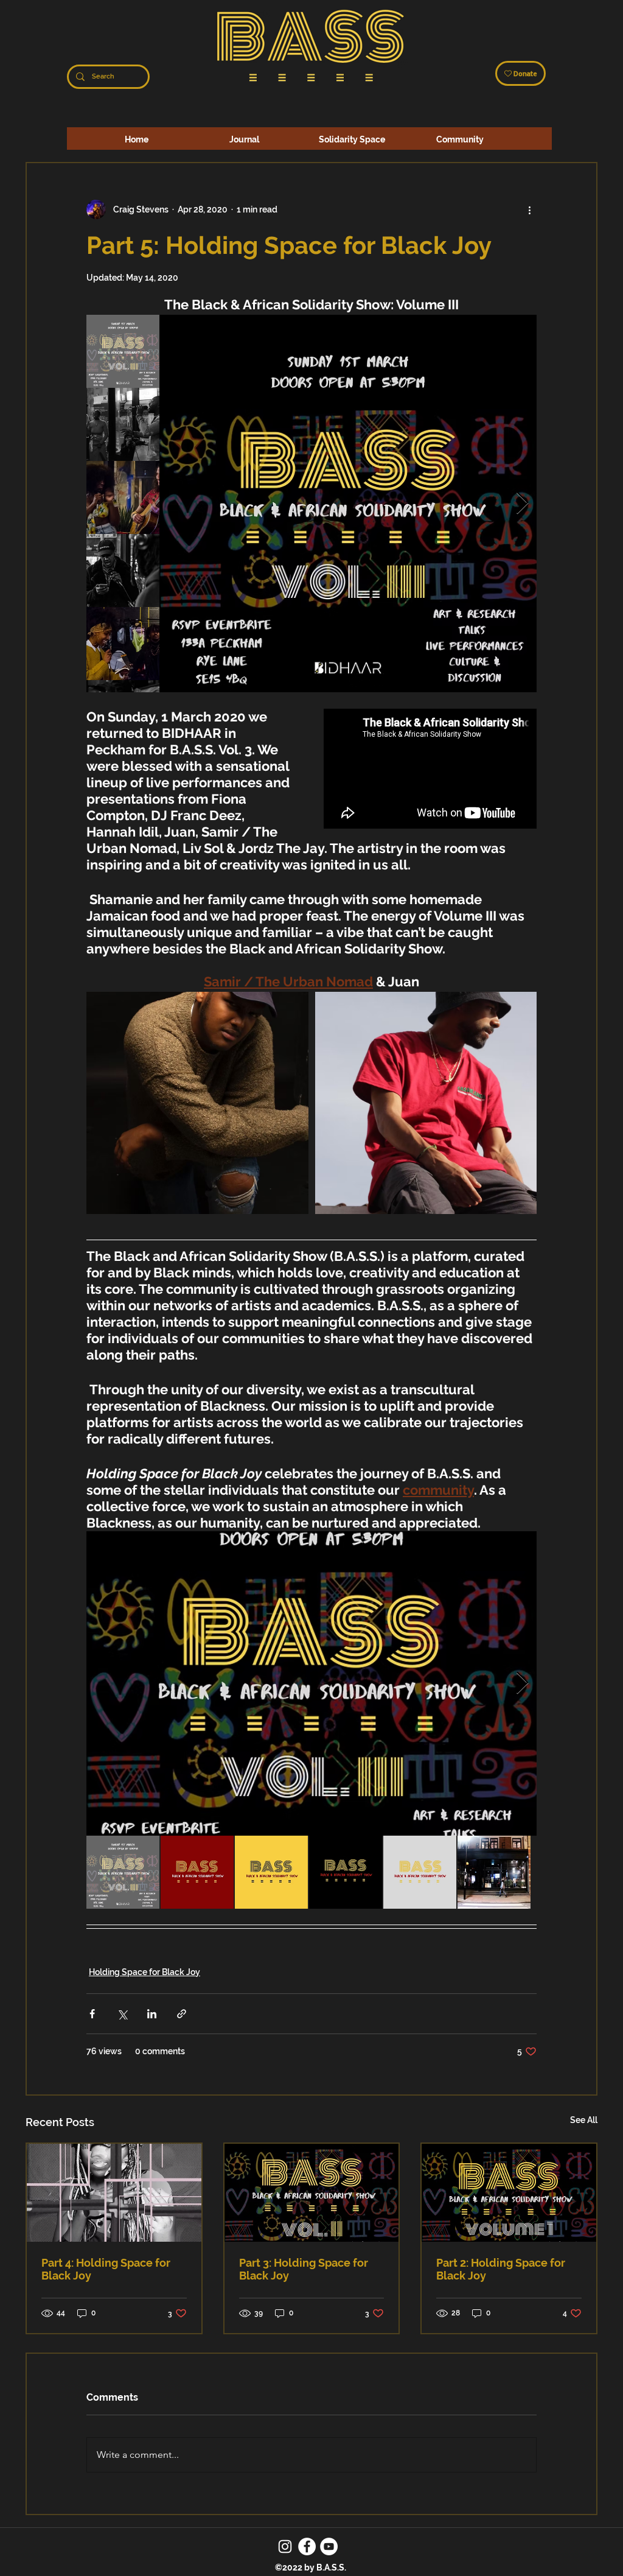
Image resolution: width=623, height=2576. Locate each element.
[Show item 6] (494, 1872)
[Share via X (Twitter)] (122, 2014)
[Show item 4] (123, 570)
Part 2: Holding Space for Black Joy (501, 2269)
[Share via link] (182, 2014)
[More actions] (529, 209)
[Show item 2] (123, 424)
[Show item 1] (123, 351)
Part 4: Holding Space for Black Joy (106, 2269)
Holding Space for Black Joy (144, 1972)
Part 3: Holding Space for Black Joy (304, 2269)
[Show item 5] (123, 644)
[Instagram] (285, 2546)
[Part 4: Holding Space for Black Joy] (114, 2193)
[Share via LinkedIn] (152, 2014)
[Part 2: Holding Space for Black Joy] (509, 2193)
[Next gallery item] (522, 504)
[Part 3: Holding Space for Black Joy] (312, 2193)
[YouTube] (329, 2546)
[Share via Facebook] (92, 2014)
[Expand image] (348, 504)
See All (584, 2120)
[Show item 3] (123, 497)
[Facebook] (307, 2546)
